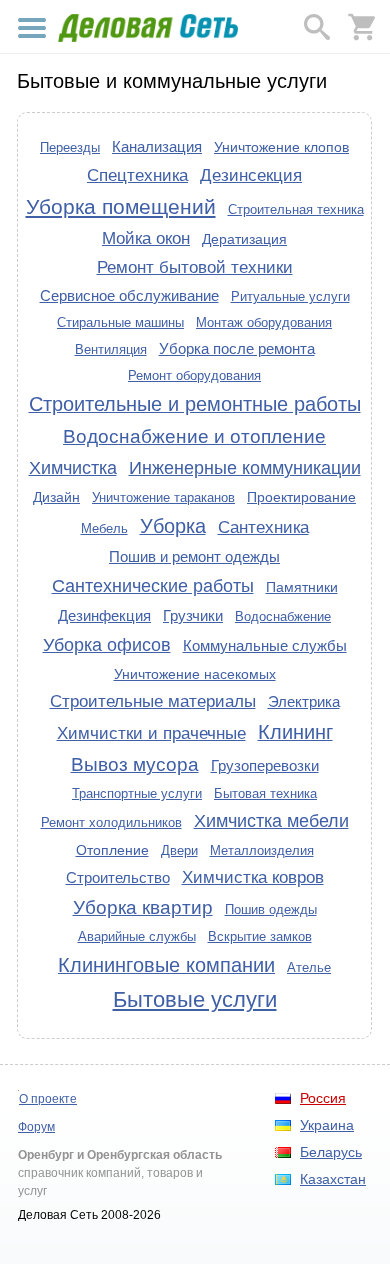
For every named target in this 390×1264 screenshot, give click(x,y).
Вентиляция (111, 349)
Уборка (173, 526)
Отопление (112, 850)
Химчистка (73, 468)
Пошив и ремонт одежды (194, 556)
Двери (179, 850)
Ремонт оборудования (194, 375)
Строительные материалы (153, 701)
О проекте (48, 1099)
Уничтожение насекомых (195, 674)
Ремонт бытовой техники (195, 267)
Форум (36, 1127)
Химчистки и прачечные (151, 733)
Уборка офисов (107, 645)
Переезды (70, 147)
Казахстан (333, 1179)
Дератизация (244, 239)
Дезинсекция (251, 175)
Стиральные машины (120, 322)
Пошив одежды (271, 909)
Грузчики (193, 615)
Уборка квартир (143, 907)
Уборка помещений (121, 206)
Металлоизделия (262, 850)
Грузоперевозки (265, 765)
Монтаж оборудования (264, 322)
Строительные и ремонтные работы (195, 404)
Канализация (157, 146)
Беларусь (331, 1152)
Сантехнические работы (153, 586)
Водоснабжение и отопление (194, 436)
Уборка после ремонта (237, 348)
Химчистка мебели (271, 821)
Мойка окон (146, 238)
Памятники (302, 587)
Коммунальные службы (265, 645)
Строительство (118, 877)
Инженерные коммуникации (245, 468)
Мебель (104, 528)
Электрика (304, 701)
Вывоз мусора (135, 764)
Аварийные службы (137, 936)
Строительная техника (296, 209)
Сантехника (263, 527)
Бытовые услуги (195, 999)
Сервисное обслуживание (129, 295)
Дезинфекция (104, 615)
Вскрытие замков (260, 936)
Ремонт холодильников (111, 822)
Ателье (309, 967)
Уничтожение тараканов (163, 497)
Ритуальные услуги (290, 296)
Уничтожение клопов (281, 147)
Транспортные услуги (137, 793)
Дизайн (56, 497)
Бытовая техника (265, 793)
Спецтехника (137, 175)
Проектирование (301, 497)
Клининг (295, 732)
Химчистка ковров (253, 877)
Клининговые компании (166, 965)
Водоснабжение (283, 616)
